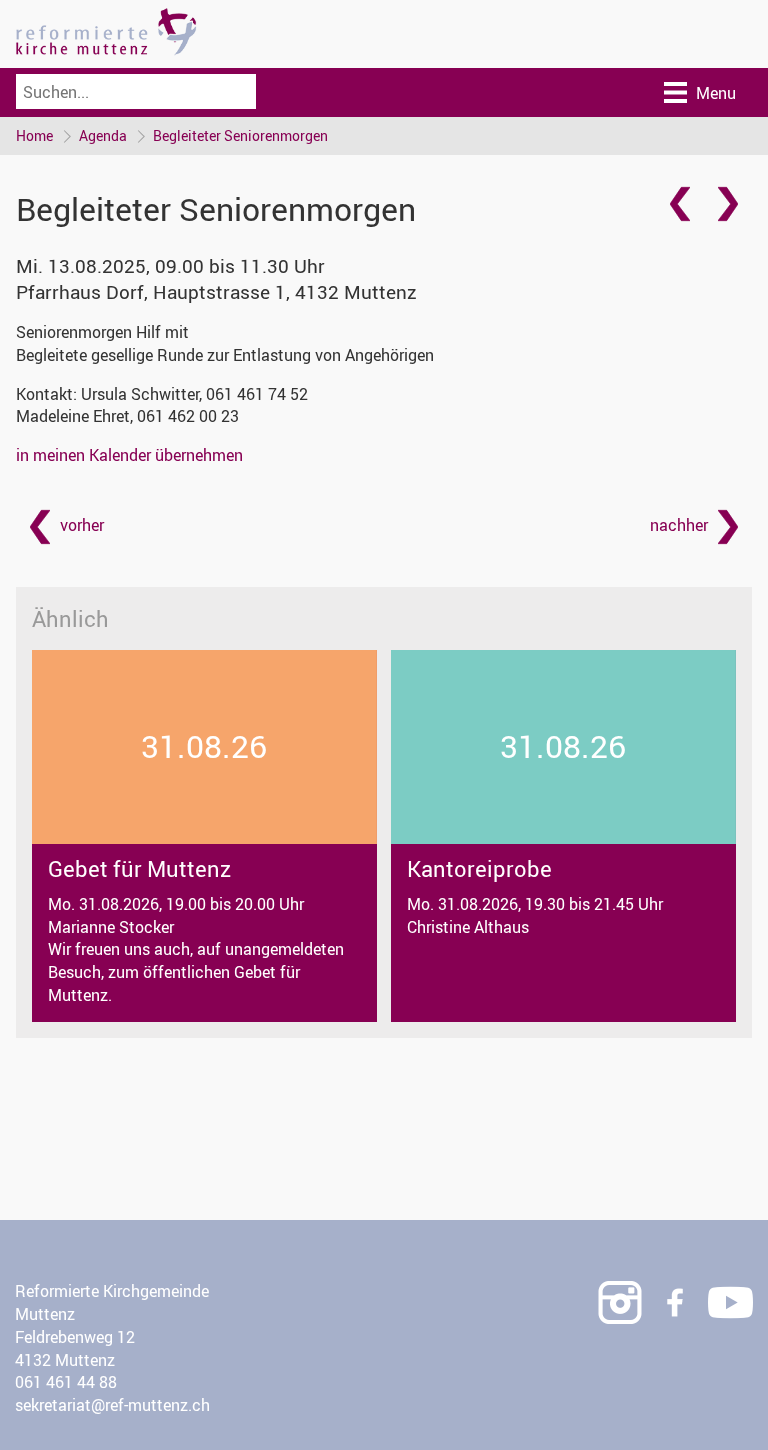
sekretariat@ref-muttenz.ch (112, 1405)
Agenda (103, 135)
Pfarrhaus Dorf (216, 292)
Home (34, 135)
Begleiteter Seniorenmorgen (240, 135)
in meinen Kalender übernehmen (129, 455)
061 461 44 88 (66, 1382)
